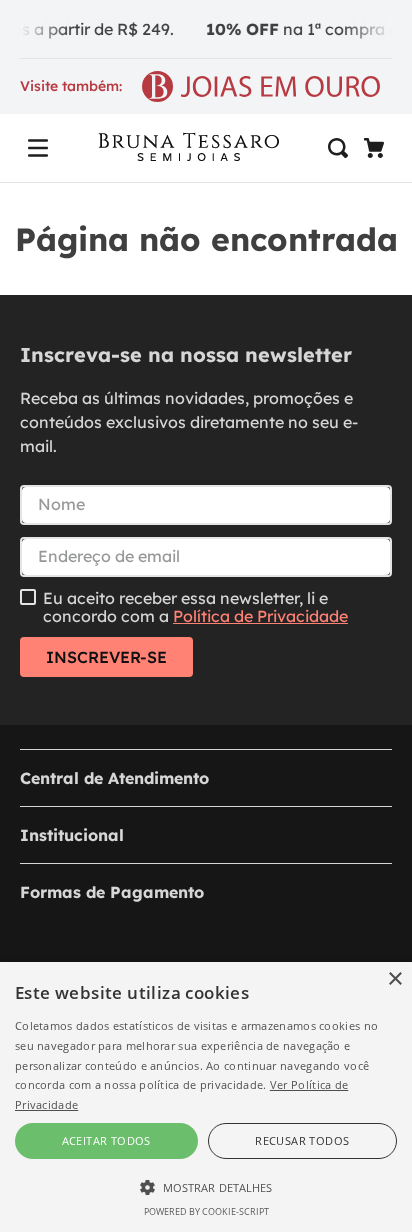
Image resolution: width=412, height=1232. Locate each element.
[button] (38, 148)
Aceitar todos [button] (106, 1140)
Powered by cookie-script (206, 1211)
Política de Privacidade (260, 616)
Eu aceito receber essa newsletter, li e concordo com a (195, 607)
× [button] (394, 979)
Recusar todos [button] (302, 1140)
